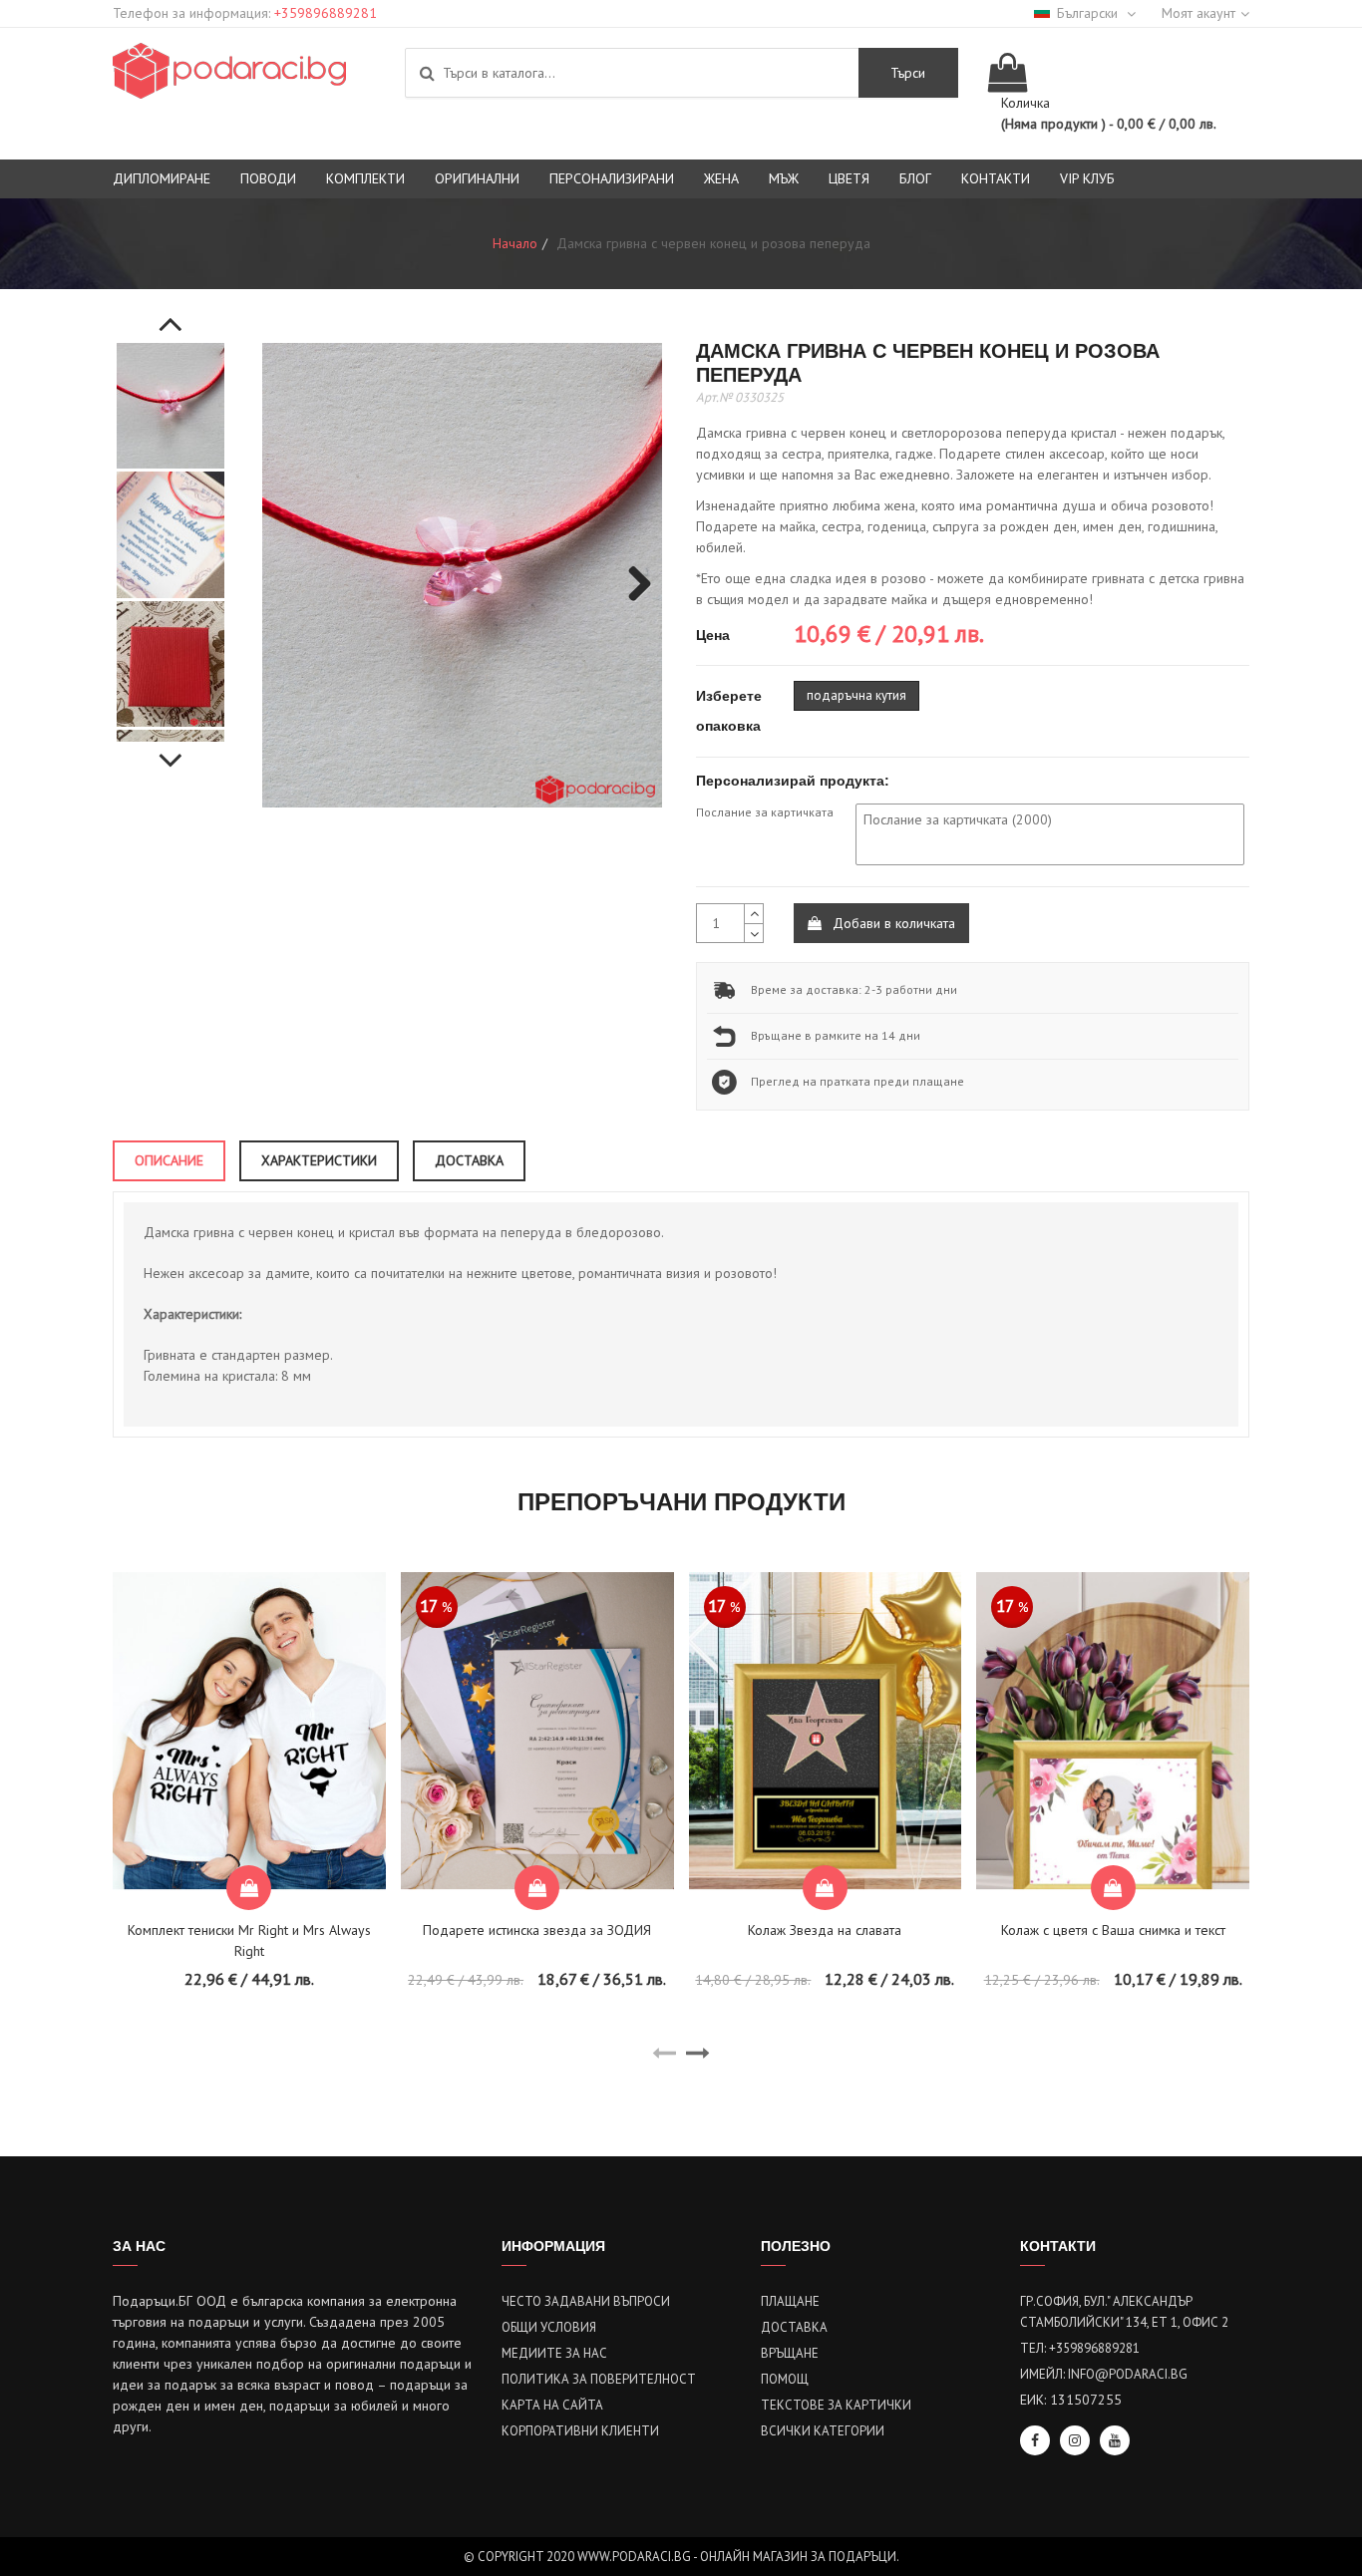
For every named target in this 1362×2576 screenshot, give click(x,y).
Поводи (268, 178)
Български (1089, 13)
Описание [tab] (169, 1160)
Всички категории (823, 2431)
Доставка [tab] (469, 1160)
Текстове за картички (836, 2405)
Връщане (790, 2353)
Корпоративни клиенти (580, 2431)
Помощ (785, 2379)
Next (170, 750)
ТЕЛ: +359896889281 (1080, 2348)
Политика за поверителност (599, 2379)
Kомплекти (365, 178)
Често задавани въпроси (586, 2301)
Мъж (784, 178)
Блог (915, 178)
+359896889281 (326, 13)
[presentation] (664, 2054)
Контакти (996, 178)
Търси (908, 73)
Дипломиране (162, 178)
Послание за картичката (765, 812)
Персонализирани (612, 178)
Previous (170, 313)
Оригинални (477, 178)
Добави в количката (892, 923)
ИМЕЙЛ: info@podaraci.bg (1104, 2374)
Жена (721, 178)
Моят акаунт (1198, 13)
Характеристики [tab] (319, 1160)
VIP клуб (1087, 178)
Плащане (790, 2301)
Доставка (794, 2327)
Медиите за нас (554, 2353)
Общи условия (549, 2327)
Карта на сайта (552, 2405)
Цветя (849, 178)
